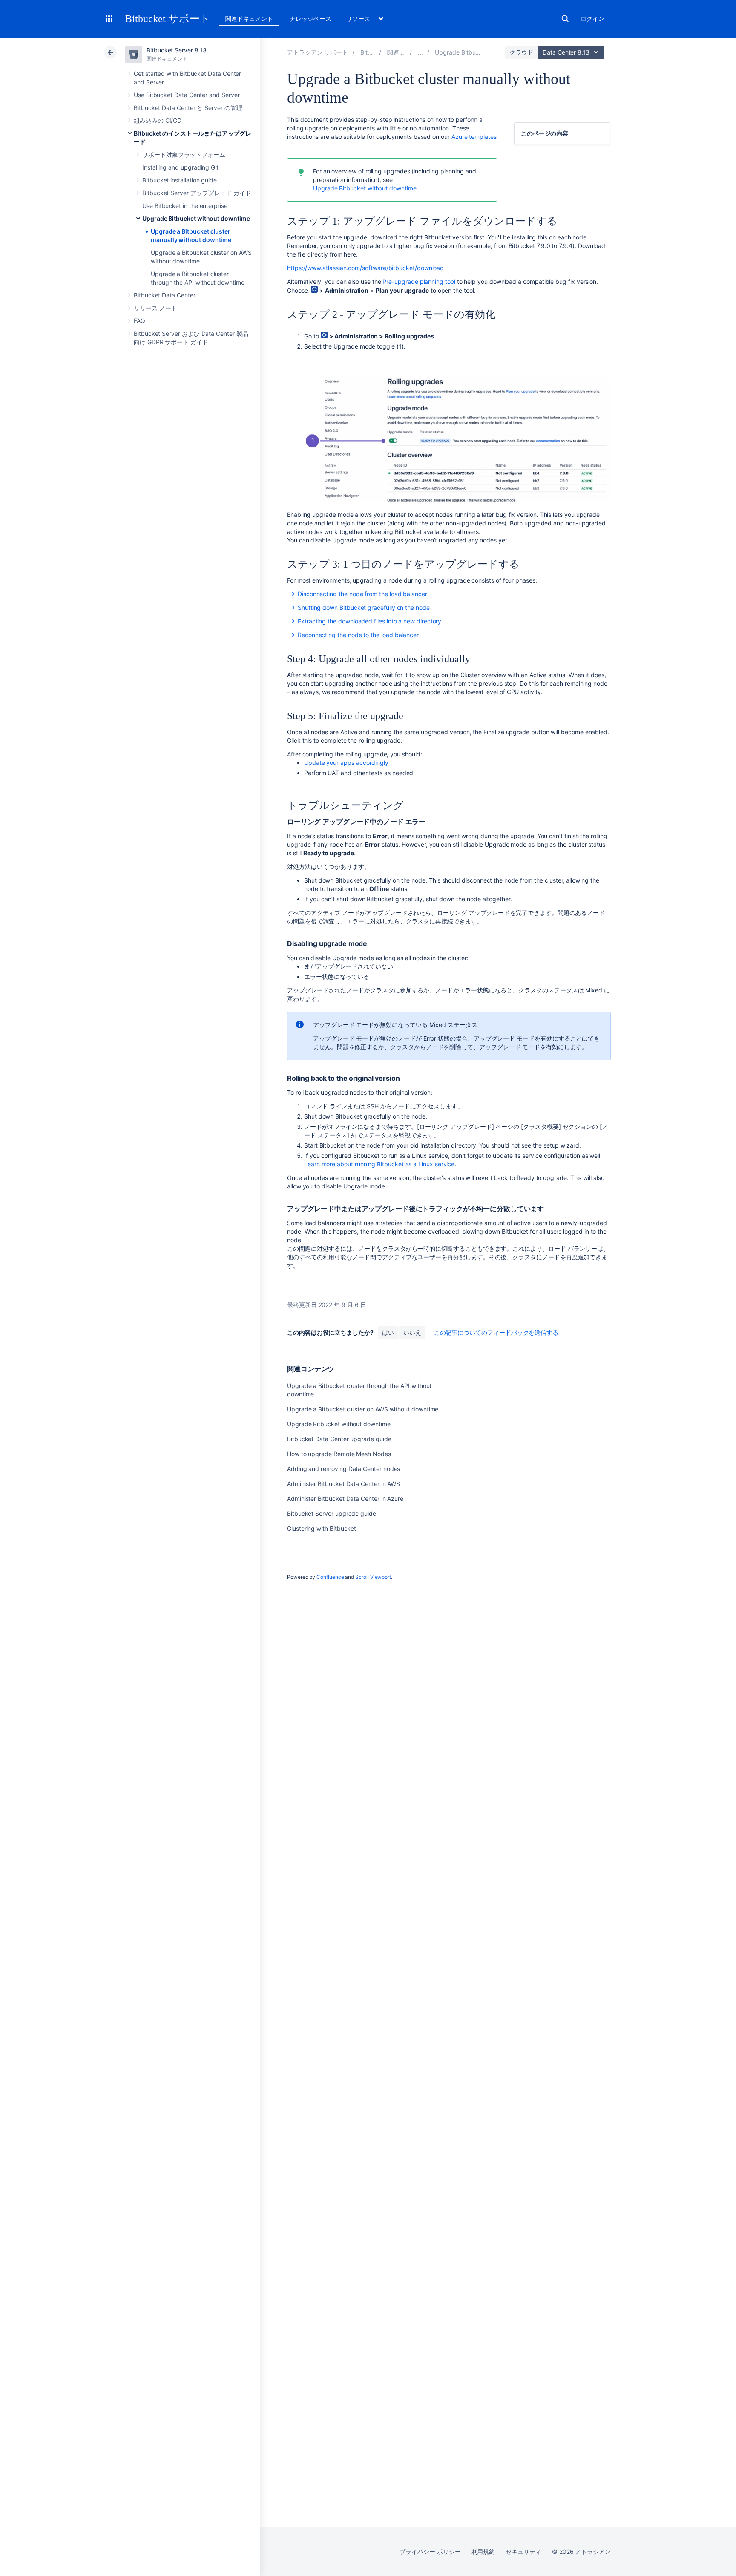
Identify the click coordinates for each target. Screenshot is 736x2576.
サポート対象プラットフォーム (184, 154)
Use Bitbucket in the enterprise (185, 206)
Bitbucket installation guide (180, 180)
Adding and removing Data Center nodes (344, 1469)
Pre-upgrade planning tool (419, 281)
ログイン (592, 19)
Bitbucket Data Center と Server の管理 (188, 108)
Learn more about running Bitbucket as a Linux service (379, 1164)
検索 (565, 19)
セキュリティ (523, 2551)
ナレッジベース (310, 19)
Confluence (330, 1577)
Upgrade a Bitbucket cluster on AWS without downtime (363, 1409)
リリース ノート (155, 308)
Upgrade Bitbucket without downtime (196, 218)
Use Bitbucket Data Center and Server (187, 95)
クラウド (521, 52)
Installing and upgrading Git (180, 167)
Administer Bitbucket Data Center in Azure (345, 1499)
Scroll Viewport (373, 1577)
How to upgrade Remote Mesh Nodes (339, 1454)
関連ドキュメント (249, 19)
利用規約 (483, 2551)
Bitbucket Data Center (165, 295)
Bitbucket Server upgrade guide (332, 1513)
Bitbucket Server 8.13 (177, 50)
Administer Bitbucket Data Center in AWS (344, 1484)
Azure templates (474, 137)
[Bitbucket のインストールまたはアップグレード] (420, 52)
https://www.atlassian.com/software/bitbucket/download (365, 268)
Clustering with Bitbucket (322, 1528)
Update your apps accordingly (347, 763)
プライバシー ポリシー (430, 2551)
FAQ (139, 321)
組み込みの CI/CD (158, 120)
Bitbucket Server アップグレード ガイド (197, 193)
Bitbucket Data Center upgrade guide (339, 1439)
